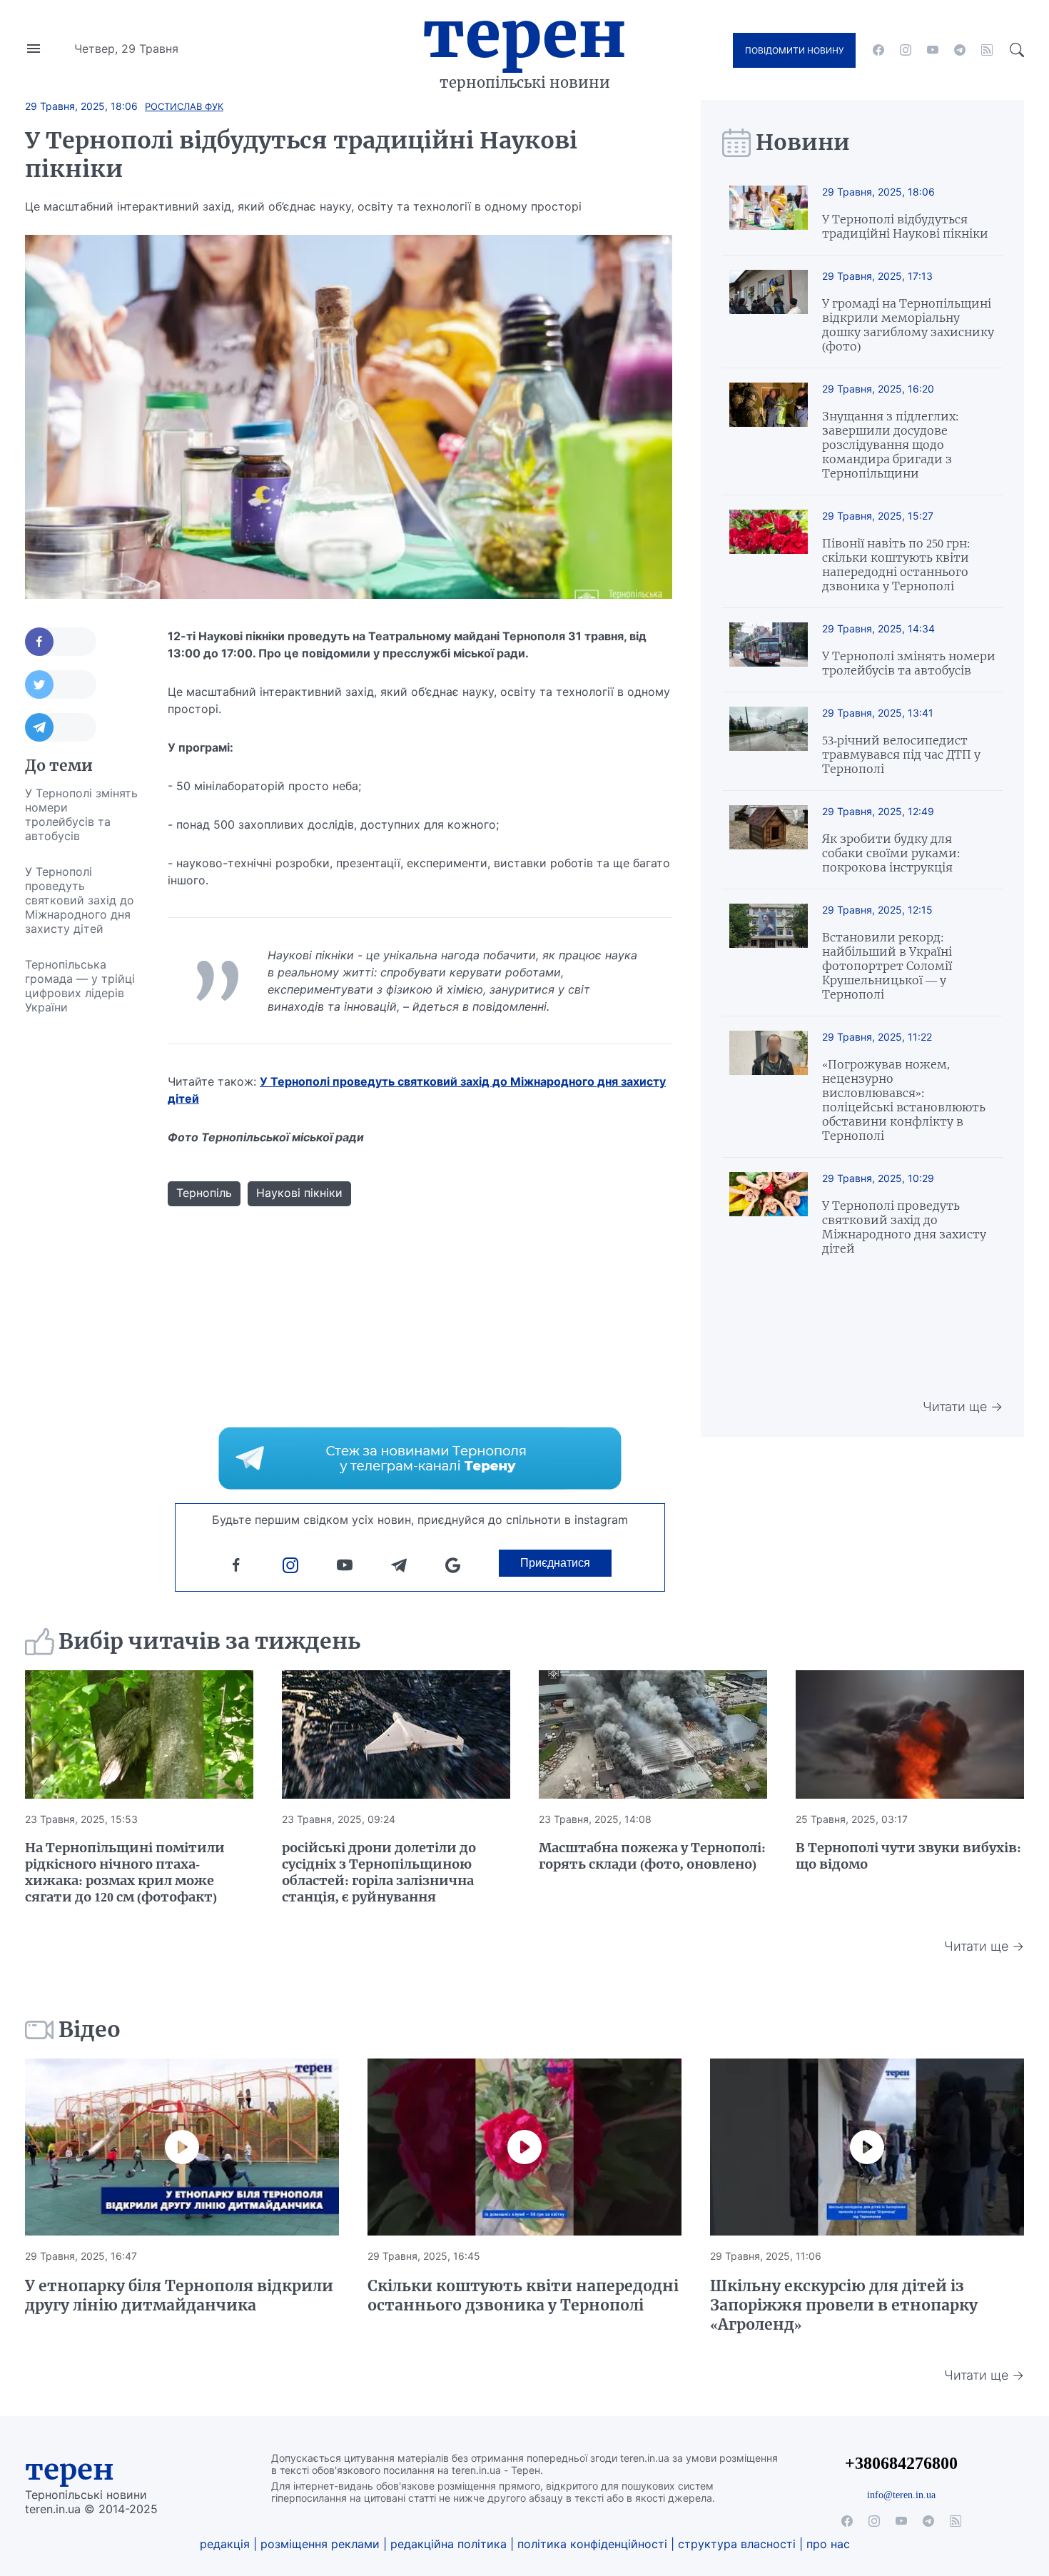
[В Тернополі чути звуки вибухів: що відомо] (910, 1734)
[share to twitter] (61, 685)
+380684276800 (901, 2463)
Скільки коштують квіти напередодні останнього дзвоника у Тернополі (523, 2295)
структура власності (737, 2544)
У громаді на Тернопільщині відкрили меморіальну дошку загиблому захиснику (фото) (908, 325)
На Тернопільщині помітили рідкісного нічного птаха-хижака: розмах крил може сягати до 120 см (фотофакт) (125, 1872)
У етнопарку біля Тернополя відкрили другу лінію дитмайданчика (179, 2295)
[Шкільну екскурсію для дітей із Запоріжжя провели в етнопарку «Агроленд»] (867, 2147)
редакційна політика (449, 2544)
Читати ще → (963, 1406)
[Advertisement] (82, 1239)
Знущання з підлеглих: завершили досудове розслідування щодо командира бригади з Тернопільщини (890, 445)
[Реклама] (420, 1458)
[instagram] (906, 50)
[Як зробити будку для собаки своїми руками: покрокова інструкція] (769, 840)
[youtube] (933, 50)
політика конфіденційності (592, 2544)
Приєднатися (555, 1563)
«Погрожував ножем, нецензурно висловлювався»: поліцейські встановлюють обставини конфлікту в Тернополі (904, 1100)
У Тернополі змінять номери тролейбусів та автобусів (81, 814)
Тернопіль (204, 1193)
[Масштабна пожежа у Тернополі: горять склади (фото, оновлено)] (653, 1734)
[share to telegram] (61, 727)
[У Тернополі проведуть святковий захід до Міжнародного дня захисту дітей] (769, 1214)
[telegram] (960, 50)
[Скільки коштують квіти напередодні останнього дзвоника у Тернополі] (524, 2147)
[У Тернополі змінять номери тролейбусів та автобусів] (769, 650)
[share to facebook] (61, 642)
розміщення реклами (320, 2544)
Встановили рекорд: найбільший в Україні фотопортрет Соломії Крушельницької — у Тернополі (887, 966)
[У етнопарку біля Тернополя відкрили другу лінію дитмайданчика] (182, 2147)
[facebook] (878, 50)
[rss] (987, 50)
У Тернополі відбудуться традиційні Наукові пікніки (905, 226)
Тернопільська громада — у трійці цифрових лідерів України (80, 986)
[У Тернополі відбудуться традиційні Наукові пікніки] (769, 213)
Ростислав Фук (184, 106)
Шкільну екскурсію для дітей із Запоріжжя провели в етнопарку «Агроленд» (844, 2305)
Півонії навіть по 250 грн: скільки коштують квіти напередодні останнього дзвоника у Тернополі (896, 565)
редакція (225, 2544)
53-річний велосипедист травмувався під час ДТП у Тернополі (901, 754)
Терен (524, 34)
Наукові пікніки (299, 1193)
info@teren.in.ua (901, 2495)
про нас (828, 2544)
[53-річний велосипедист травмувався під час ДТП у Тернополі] (769, 741)
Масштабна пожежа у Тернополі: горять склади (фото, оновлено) (652, 1856)
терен (70, 2470)
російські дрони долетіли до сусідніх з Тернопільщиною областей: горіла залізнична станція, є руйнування (379, 1872)
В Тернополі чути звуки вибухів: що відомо (908, 1856)
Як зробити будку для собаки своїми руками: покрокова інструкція (891, 853)
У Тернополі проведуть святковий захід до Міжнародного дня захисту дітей (80, 900)
